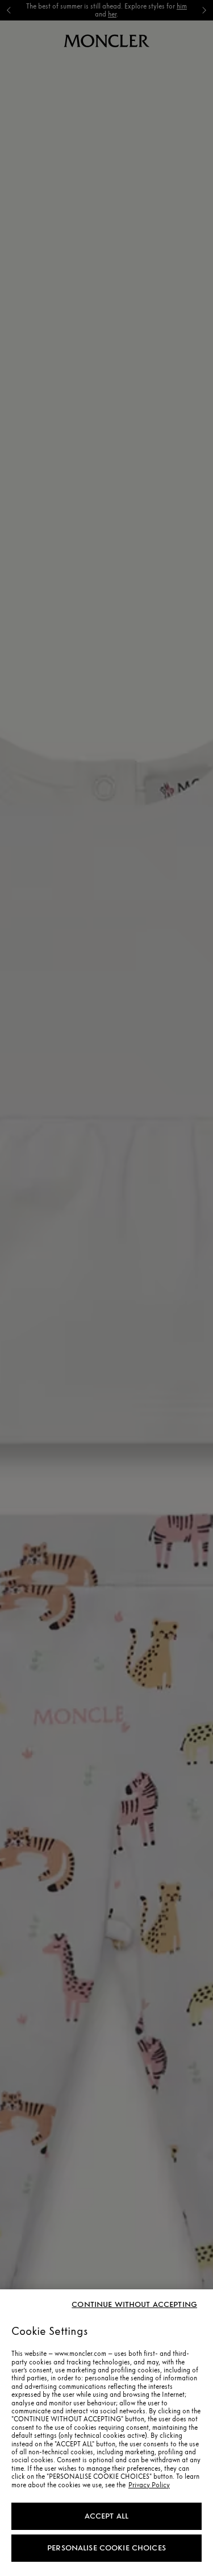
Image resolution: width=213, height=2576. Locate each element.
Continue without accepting (134, 2305)
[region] (106, 2433)
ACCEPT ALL (106, 2516)
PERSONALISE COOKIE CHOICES (106, 2548)
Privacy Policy (149, 2485)
